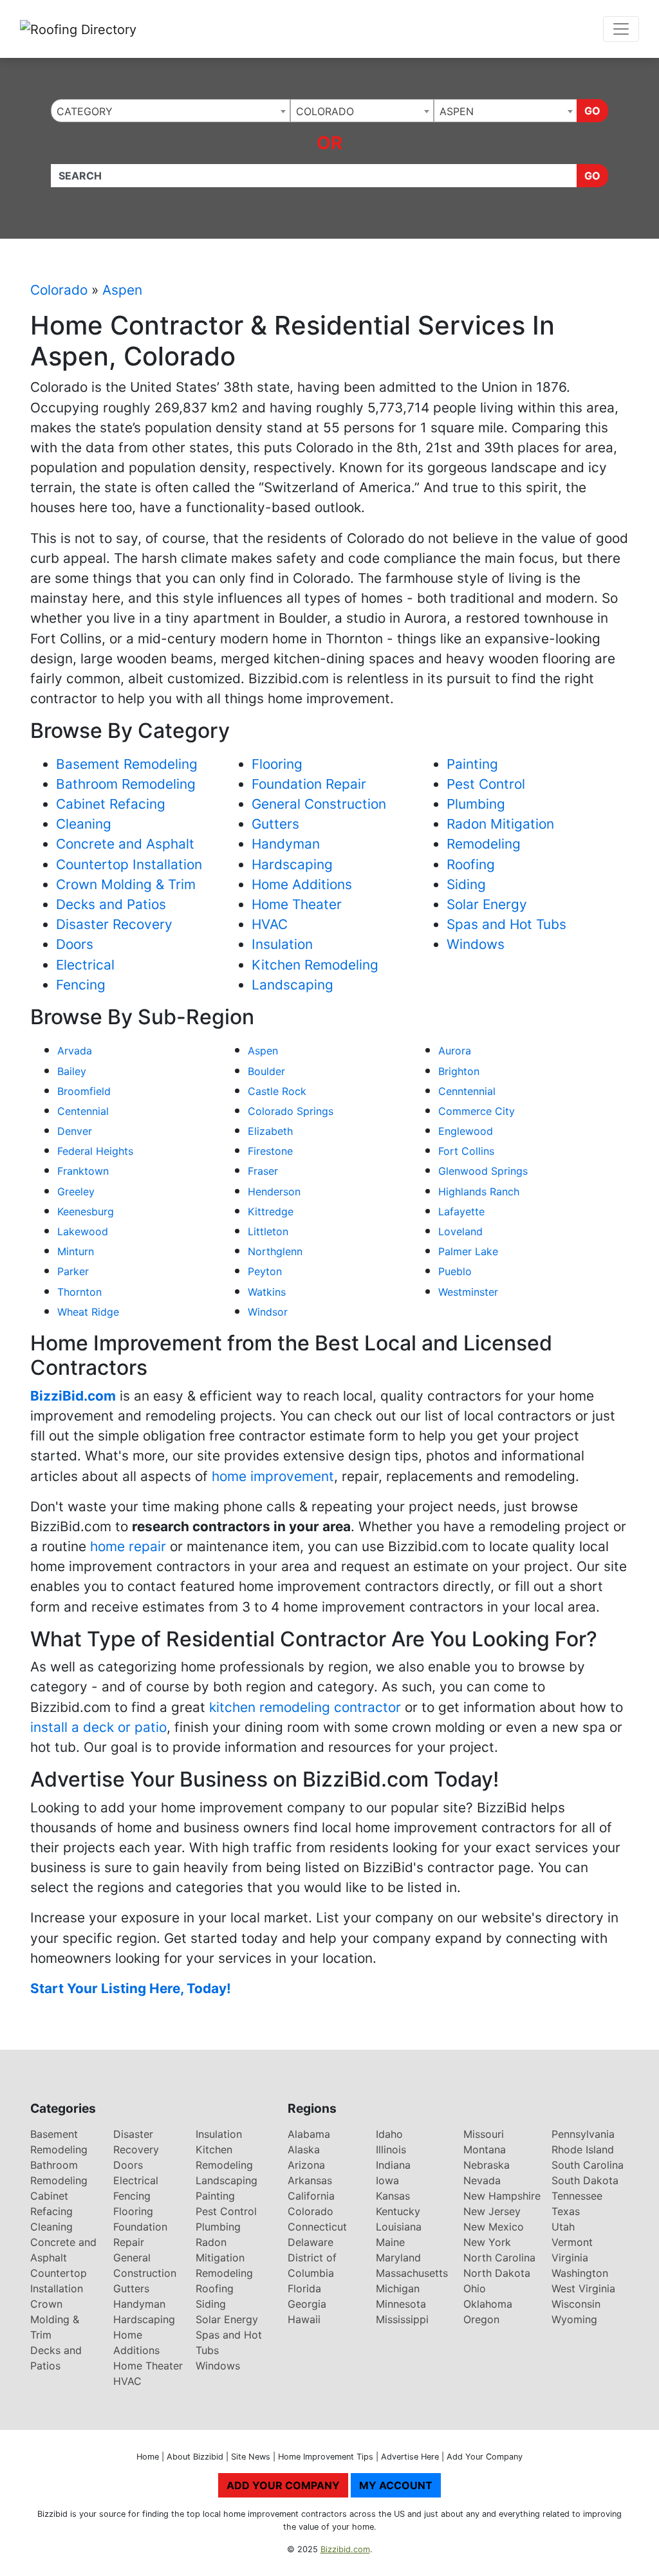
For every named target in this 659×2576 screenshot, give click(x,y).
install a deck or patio (98, 1727)
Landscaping (292, 985)
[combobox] (171, 111)
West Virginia (583, 2288)
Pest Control (486, 784)
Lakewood (83, 1231)
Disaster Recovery (114, 924)
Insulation (282, 944)
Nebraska (487, 2165)
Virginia (570, 2258)
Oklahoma (488, 2304)
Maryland (398, 2258)
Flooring (277, 764)
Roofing (471, 864)
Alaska (304, 2149)
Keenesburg (86, 1211)
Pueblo (455, 1271)
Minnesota (401, 2304)
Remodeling (484, 844)
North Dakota (497, 2273)
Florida (304, 2288)
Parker (73, 1271)
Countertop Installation (129, 864)
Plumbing (476, 804)
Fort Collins (466, 1151)
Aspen (122, 290)
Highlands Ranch (479, 1191)
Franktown (83, 1171)
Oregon (481, 2319)
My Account (396, 2485)
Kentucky (398, 2211)
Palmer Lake (468, 1251)
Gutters (275, 824)
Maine (390, 2242)
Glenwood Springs (483, 1171)
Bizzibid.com (345, 2549)
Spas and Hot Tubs (506, 924)
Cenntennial (467, 1091)
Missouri (484, 2134)
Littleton (268, 1231)
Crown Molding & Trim (126, 884)
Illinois (391, 2149)
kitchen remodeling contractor (305, 1707)
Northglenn (275, 1251)
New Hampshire (502, 2196)
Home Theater (297, 904)
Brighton (459, 1071)
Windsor (268, 1312)
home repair (128, 1546)
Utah (563, 2227)
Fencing (81, 985)
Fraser (263, 1171)
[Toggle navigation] (621, 29)
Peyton (265, 1271)
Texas (566, 2211)
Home (148, 2457)
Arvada (75, 1051)
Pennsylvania (583, 2134)
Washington (580, 2273)
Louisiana (399, 2227)
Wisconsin (576, 2304)
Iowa (387, 2180)
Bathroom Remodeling (126, 784)
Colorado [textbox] (325, 111)
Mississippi (402, 2319)
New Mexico (494, 2227)
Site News (251, 2457)
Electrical (85, 965)
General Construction (319, 804)
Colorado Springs (291, 1111)
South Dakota (585, 2180)
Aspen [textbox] (457, 111)
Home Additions (302, 884)
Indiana (393, 2165)
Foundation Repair (309, 784)
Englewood (466, 1131)
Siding (466, 884)
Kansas (393, 2196)
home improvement (273, 1476)
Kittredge (271, 1211)
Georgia (307, 2304)
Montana (485, 2149)
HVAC (270, 924)
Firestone (270, 1151)
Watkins (267, 1292)
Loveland (460, 1231)
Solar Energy (487, 904)
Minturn (76, 1251)
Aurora (455, 1051)
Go (592, 111)
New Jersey (492, 2211)
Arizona (306, 2165)
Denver (75, 1131)
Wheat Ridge (88, 1312)
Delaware (311, 2242)
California (311, 2196)
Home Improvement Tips (326, 2457)
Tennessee (577, 2196)
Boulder (266, 1071)
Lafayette (461, 1211)
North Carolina (499, 2258)
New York (487, 2242)
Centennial (83, 1111)
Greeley (76, 1191)
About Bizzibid (195, 2457)
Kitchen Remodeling (315, 965)
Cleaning (84, 824)
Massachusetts (412, 2273)
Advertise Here (410, 2457)
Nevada (482, 2180)
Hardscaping (292, 864)
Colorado (59, 290)
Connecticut (317, 2227)
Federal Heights (95, 1151)
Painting (472, 764)
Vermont (572, 2242)
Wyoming (574, 2319)
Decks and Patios (111, 904)
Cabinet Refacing (111, 804)
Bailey (72, 1071)
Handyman (286, 844)
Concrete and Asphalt (125, 844)
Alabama (309, 2134)
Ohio (475, 2288)
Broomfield (84, 1091)
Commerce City (477, 1111)
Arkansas (310, 2180)
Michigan (398, 2288)
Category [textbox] (85, 111)
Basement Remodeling (127, 764)
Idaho (389, 2134)
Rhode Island (583, 2149)
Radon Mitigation (500, 824)
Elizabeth (270, 1131)
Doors (75, 944)
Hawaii (304, 2319)
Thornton (79, 1292)
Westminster (468, 1292)
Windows (476, 944)
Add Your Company (485, 2457)
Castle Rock (277, 1091)
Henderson (274, 1191)
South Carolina (588, 2165)
